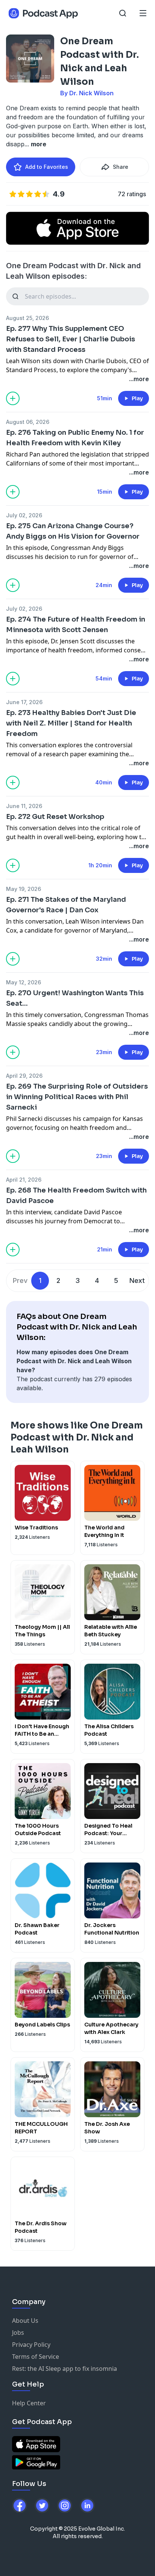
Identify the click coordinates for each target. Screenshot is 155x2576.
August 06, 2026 (28, 422)
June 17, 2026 (24, 702)
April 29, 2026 (24, 1076)
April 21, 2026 (24, 1180)
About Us (25, 2321)
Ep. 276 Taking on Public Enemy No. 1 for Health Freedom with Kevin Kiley (75, 438)
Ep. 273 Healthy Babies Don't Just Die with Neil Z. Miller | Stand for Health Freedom (71, 723)
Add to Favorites (47, 167)
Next (137, 1280)
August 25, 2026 (27, 318)
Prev (20, 1280)
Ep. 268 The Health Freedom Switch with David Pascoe (76, 1196)
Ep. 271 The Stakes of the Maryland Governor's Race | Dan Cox (66, 905)
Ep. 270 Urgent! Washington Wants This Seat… (75, 998)
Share (121, 167)
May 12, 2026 (24, 982)
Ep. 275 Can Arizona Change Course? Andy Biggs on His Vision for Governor (73, 531)
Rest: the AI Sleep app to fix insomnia (65, 2369)
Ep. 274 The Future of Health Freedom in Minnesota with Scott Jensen (76, 625)
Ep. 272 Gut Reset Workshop (55, 817)
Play (137, 398)
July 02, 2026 (24, 515)
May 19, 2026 (24, 889)
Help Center (29, 2403)
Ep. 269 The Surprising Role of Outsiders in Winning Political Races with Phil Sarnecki (77, 1097)
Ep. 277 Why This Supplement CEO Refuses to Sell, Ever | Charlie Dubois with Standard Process (71, 339)
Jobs (18, 2333)
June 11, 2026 (24, 806)
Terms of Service (36, 2357)
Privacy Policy (31, 2345)
